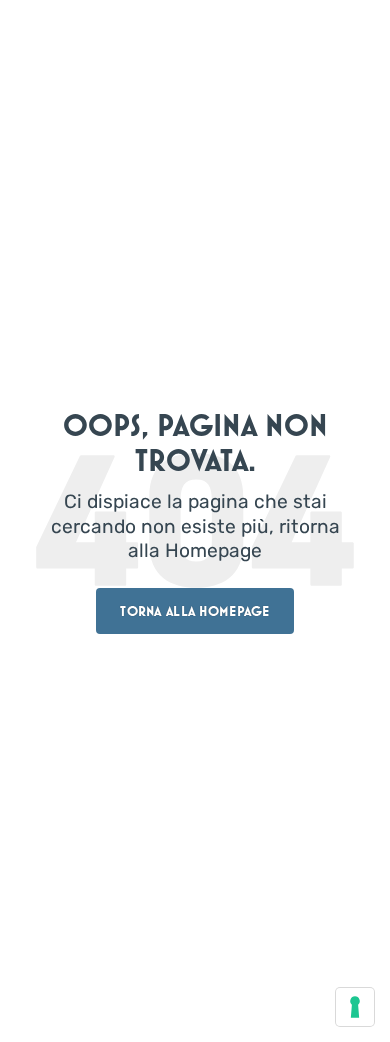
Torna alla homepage (194, 611)
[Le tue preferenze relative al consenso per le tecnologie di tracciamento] (355, 1007)
